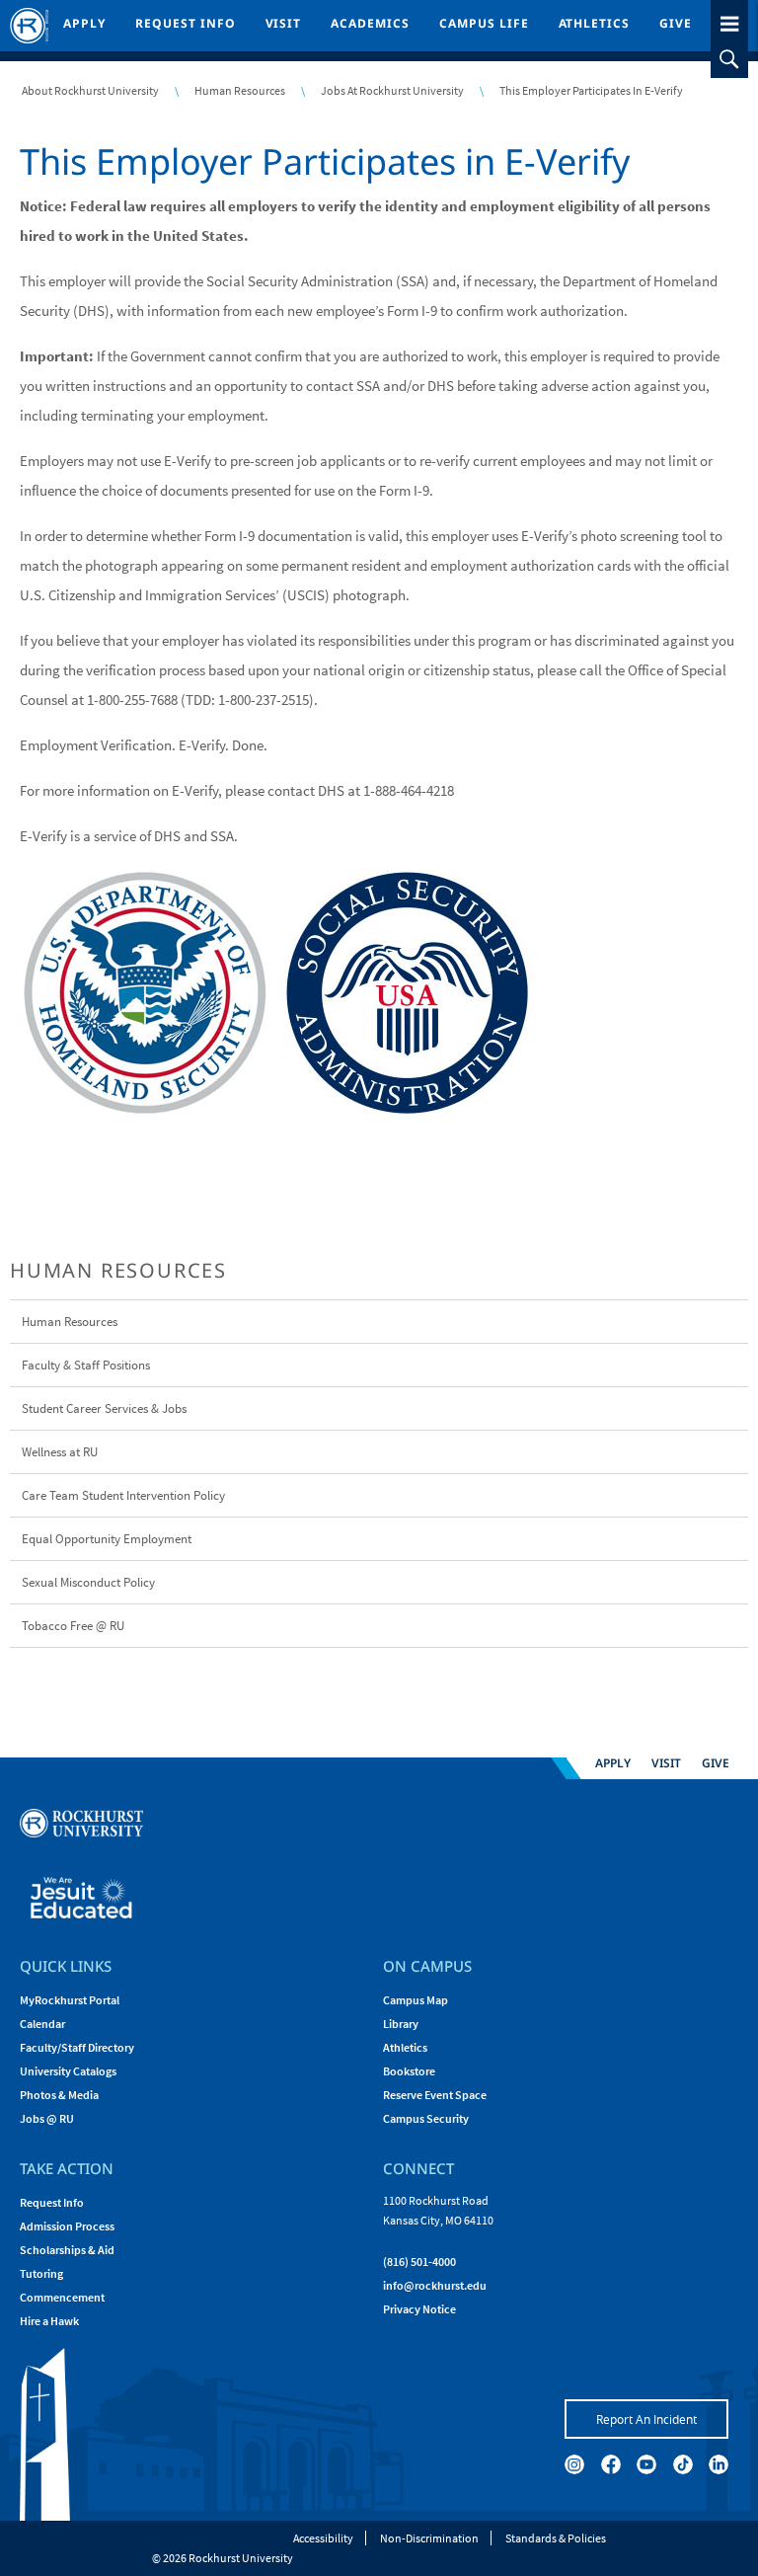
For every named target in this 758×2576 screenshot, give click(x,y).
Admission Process (67, 2226)
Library (401, 2024)
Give (676, 23)
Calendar (42, 2024)
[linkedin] (719, 2464)
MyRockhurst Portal (70, 2000)
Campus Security (426, 2118)
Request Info (186, 23)
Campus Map (416, 2000)
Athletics (595, 23)
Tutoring (41, 2273)
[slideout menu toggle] (729, 20)
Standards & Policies (556, 2538)
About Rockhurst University (90, 90)
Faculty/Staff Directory (77, 2047)
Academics (370, 23)
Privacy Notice (419, 2309)
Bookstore (409, 2071)
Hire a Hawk (49, 2321)
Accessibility (323, 2538)
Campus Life (484, 23)
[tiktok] (683, 2464)
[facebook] (611, 2464)
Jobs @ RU (47, 2118)
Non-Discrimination (429, 2538)
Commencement (62, 2297)
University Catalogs (68, 2071)
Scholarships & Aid (67, 2250)
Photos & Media (59, 2095)
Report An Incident (646, 2419)
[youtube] (646, 2464)
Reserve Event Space (435, 2095)
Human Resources (240, 90)
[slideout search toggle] (729, 59)
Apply (84, 23)
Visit (284, 23)
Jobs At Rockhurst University (392, 90)
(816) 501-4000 (419, 2262)
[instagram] (574, 2464)
